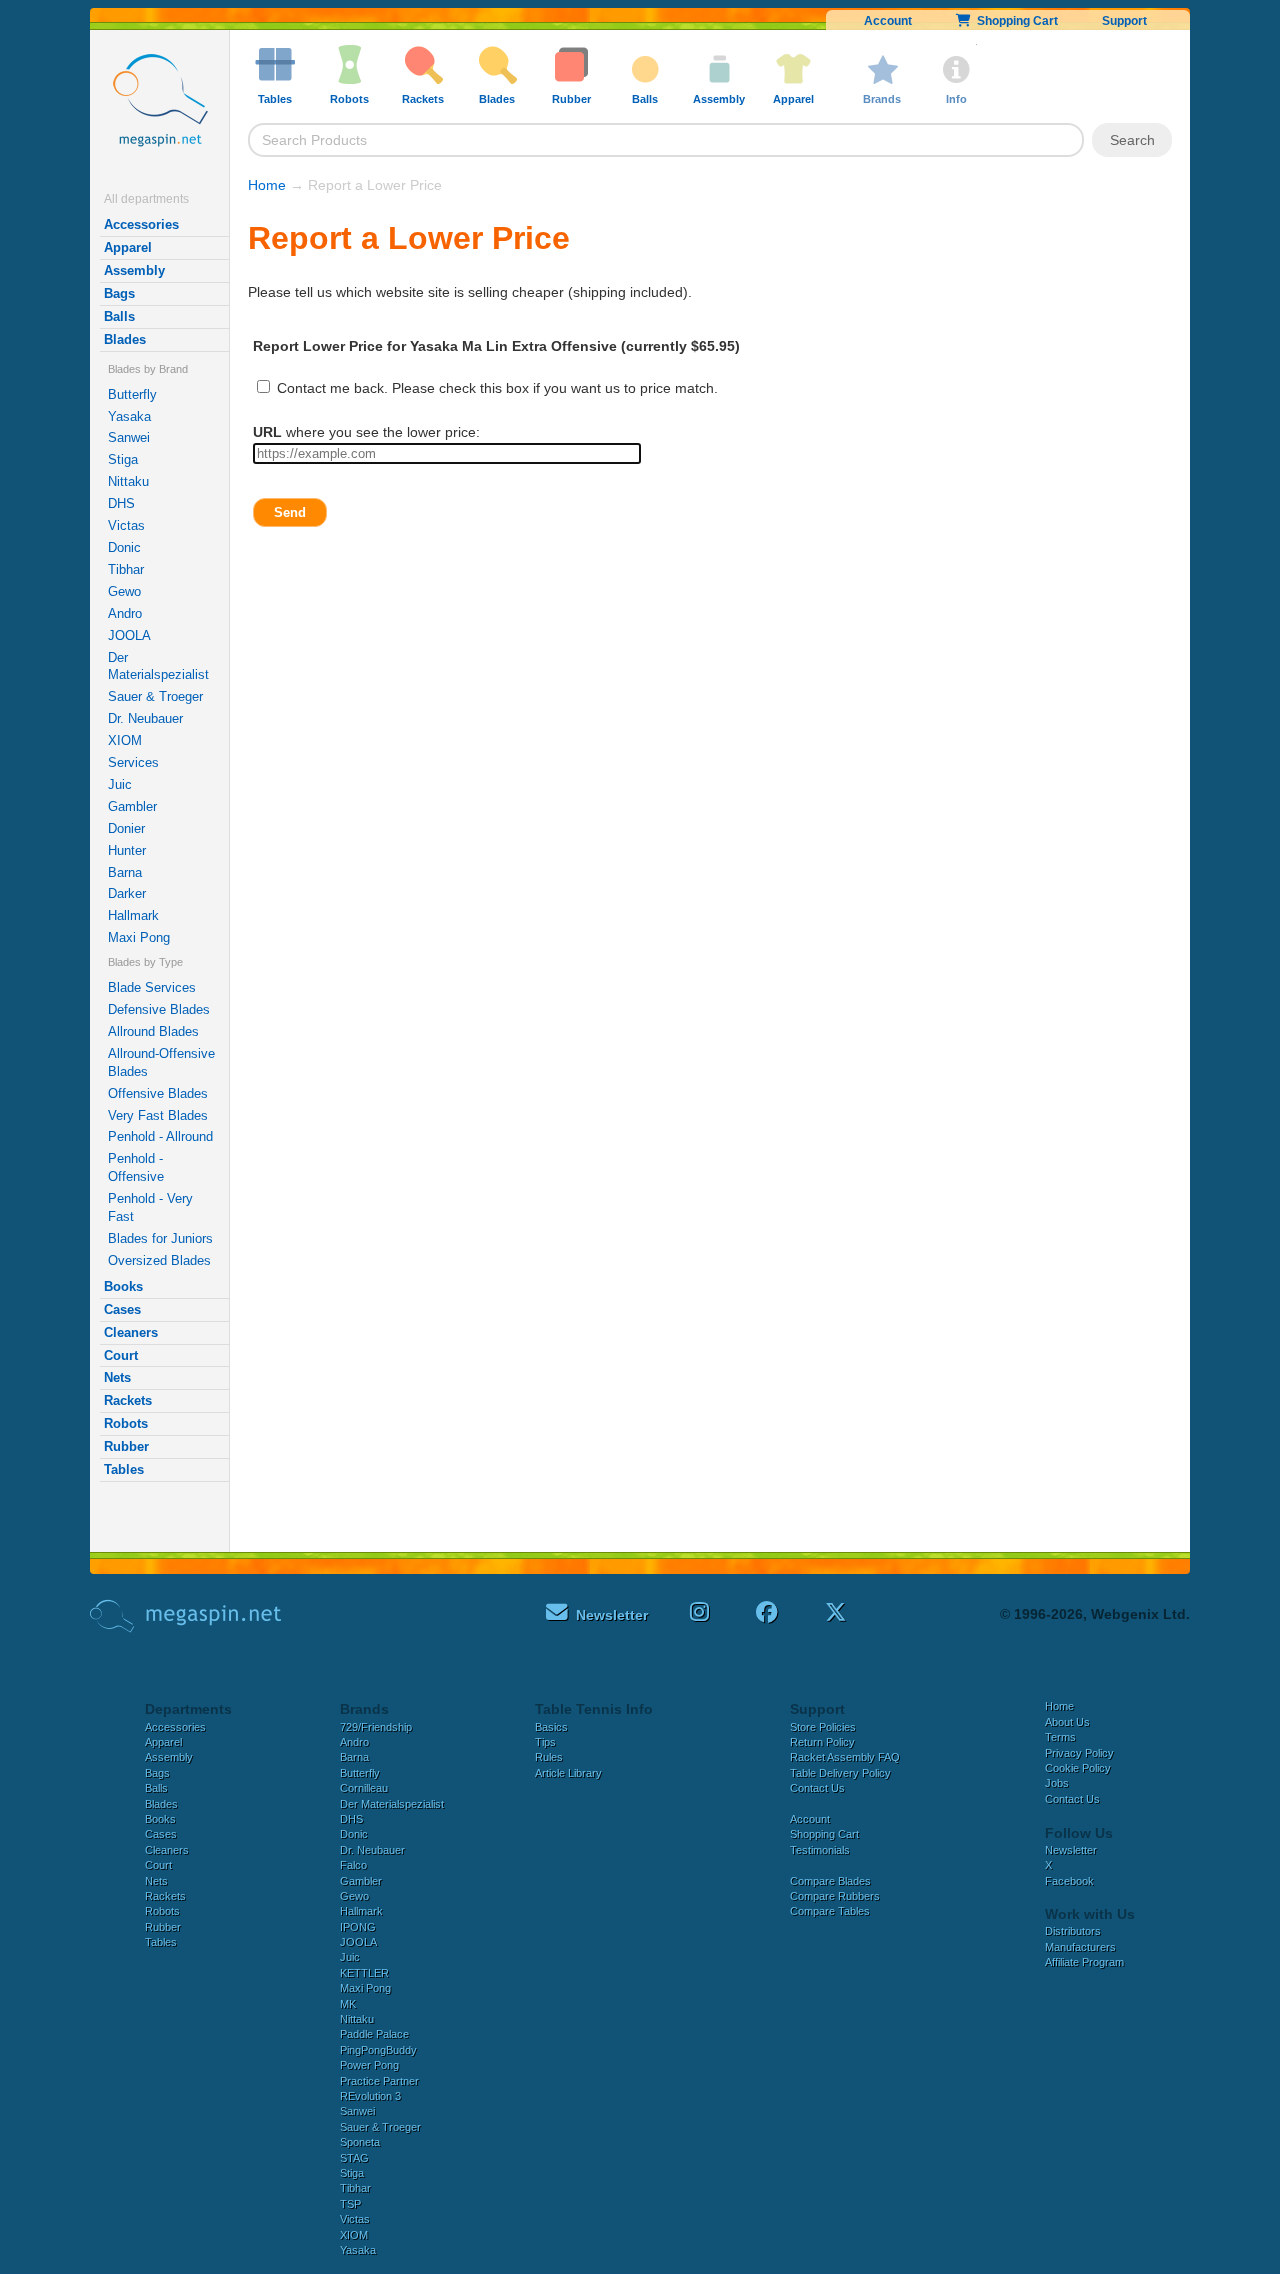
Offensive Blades (158, 1093)
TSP (350, 2204)
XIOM (125, 740)
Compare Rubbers (835, 1896)
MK (348, 2004)
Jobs (1057, 1783)
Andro (125, 613)
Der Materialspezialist (158, 666)
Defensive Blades (159, 1009)
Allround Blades (153, 1031)
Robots (126, 1423)
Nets (117, 1377)
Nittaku (128, 481)
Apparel (128, 247)
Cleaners (131, 1332)
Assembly (134, 270)
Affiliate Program (1084, 1962)
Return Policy (822, 1742)
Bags (119, 293)
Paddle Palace (374, 2034)
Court (121, 1355)
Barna (125, 872)
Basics (551, 1727)
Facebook (1069, 1881)
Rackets (128, 1400)
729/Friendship (376, 1727)
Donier (126, 828)
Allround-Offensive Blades (161, 1062)
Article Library (568, 1773)
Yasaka (129, 416)
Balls (119, 316)
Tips (545, 1742)
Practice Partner (379, 2081)
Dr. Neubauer (145, 718)
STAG (354, 2158)
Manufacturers (1080, 1947)
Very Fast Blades (158, 1115)
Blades (125, 339)
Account (888, 21)
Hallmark (133, 915)
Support (1124, 21)
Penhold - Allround (160, 1136)
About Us (1067, 1722)
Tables (124, 1469)
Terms (1060, 1737)
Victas (126, 525)
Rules (549, 1757)
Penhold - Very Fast (150, 1207)
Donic (124, 547)
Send (290, 512)
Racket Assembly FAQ (845, 1757)
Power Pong (369, 2065)
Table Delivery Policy (840, 1773)
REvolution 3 (370, 2096)
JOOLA (129, 635)
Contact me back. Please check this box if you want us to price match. (495, 388)
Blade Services (152, 987)
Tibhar (126, 569)
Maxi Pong (139, 937)
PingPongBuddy (378, 2050)
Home (267, 185)
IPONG (358, 1927)
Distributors (1073, 1931)
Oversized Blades (159, 1260)
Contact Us (817, 1788)
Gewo (124, 591)
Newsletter (1071, 1850)
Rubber (126, 1446)
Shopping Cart (1014, 21)
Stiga (123, 459)
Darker (127, 893)
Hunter (127, 850)
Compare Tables (830, 1911)
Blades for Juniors (160, 1238)
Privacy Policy (1079, 1753)
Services (133, 762)
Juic (120, 784)
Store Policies (823, 1727)
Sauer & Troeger (155, 696)
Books (123, 1286)
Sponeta (360, 2142)
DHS (121, 503)
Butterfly (132, 394)
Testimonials (820, 1850)
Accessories (141, 224)
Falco (353, 1865)
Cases (122, 1309)
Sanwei (129, 437)
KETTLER (364, 1973)
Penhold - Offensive (136, 1167)
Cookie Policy (1078, 1768)
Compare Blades (830, 1881)
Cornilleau (364, 1788)
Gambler (132, 806)
